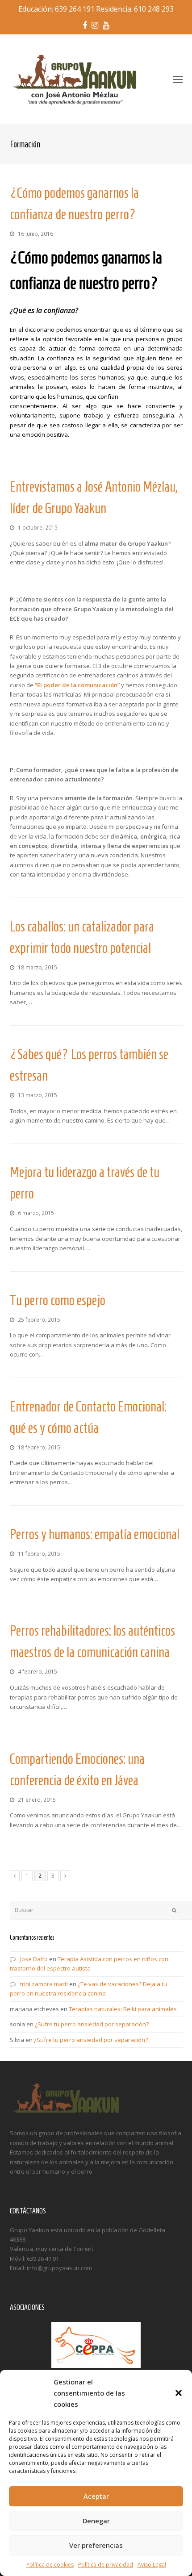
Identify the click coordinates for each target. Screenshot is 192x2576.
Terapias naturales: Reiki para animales (123, 2009)
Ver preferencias (96, 2545)
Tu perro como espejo (58, 1300)
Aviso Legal (152, 2565)
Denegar (96, 2521)
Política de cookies (50, 2565)
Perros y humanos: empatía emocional (95, 1534)
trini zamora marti (44, 1984)
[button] (179, 2393)
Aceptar (96, 2496)
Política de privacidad (106, 2565)
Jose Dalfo (34, 1959)
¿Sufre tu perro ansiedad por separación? (92, 2024)
